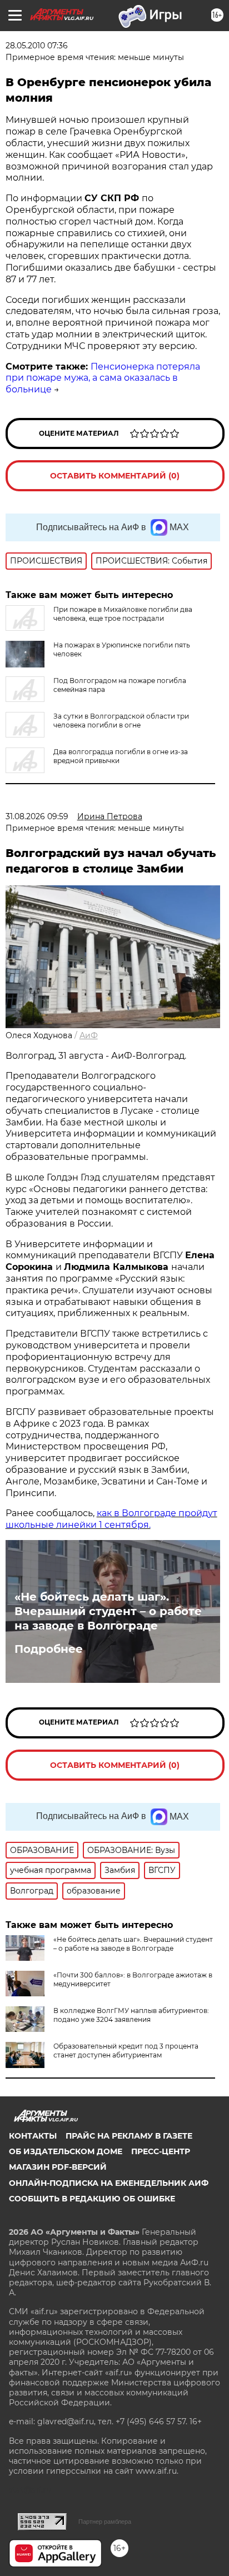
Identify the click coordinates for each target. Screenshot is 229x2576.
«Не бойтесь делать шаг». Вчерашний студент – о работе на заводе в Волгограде (108, 1611)
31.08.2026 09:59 (37, 816)
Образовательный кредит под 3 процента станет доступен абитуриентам (126, 2051)
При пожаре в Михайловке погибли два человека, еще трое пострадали (123, 614)
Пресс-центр (161, 2151)
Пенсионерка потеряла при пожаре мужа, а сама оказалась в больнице (103, 378)
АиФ (89, 1035)
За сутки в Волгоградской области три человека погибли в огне (121, 721)
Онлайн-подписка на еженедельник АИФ (109, 2183)
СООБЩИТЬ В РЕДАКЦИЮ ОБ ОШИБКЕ (92, 2199)
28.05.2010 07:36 (37, 46)
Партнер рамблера (105, 2522)
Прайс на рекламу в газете (129, 2136)
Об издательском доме (66, 2151)
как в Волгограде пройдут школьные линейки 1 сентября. (111, 1519)
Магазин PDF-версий (58, 2167)
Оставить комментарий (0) (115, 476)
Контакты (33, 2136)
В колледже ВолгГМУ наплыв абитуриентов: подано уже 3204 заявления (131, 2015)
